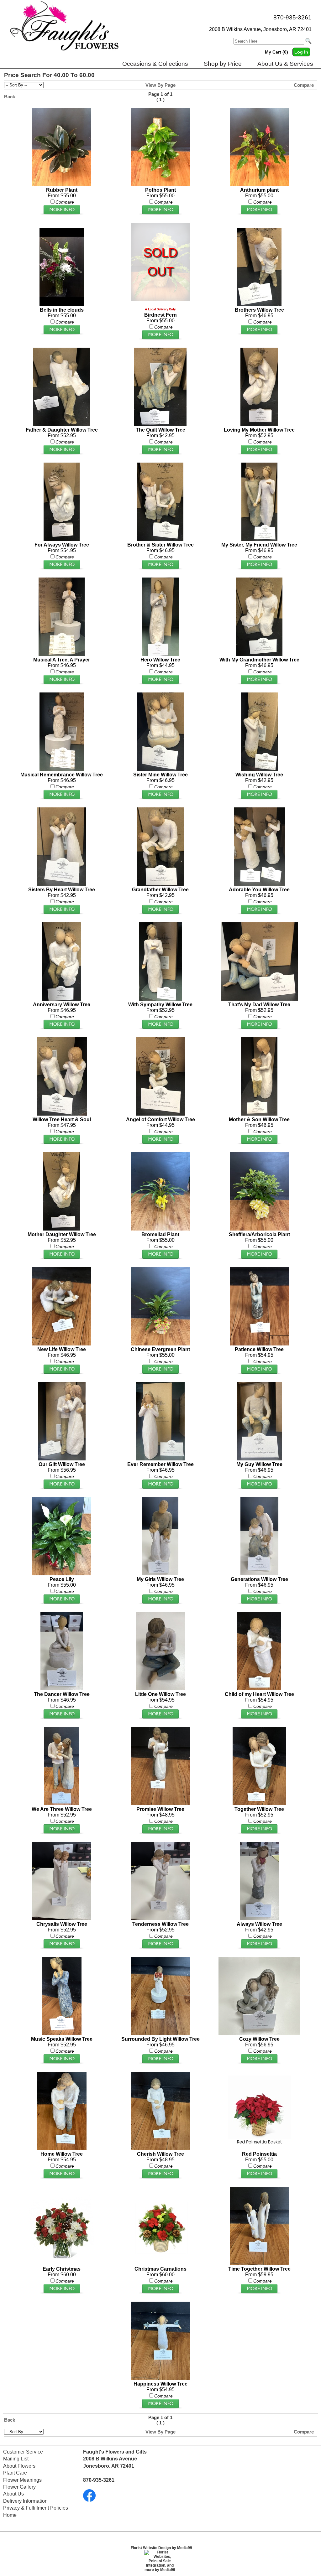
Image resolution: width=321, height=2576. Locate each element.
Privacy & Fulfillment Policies (36, 2508)
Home (10, 2515)
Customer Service (23, 2452)
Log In (301, 52)
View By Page (160, 85)
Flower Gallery (19, 2487)
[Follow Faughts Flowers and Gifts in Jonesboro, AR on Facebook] (89, 2500)
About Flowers (19, 2466)
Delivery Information (25, 2501)
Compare (304, 85)
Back (10, 97)
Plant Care (15, 2473)
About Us (13, 2494)
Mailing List (16, 2459)
